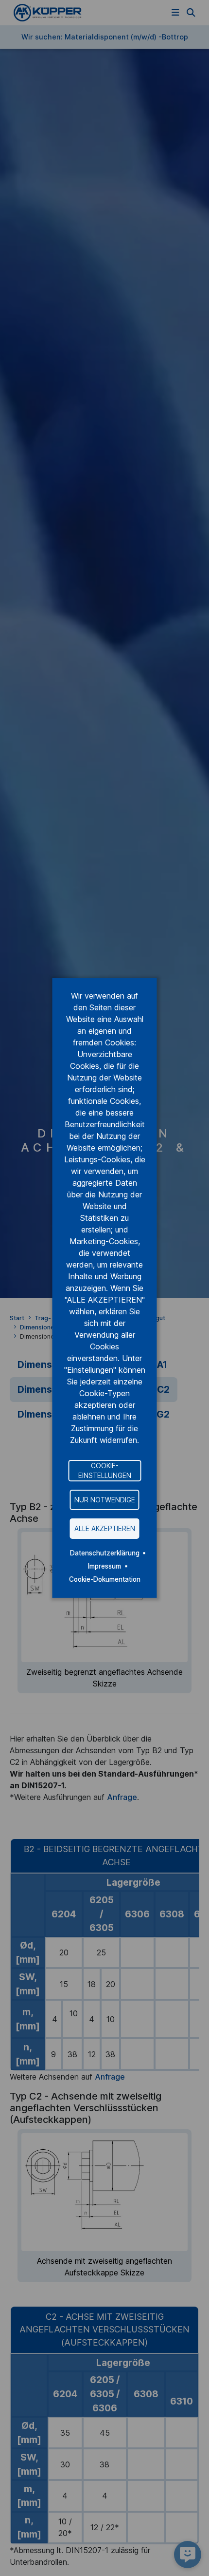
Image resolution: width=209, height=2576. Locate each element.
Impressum (104, 1566)
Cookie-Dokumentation (105, 1579)
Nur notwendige (105, 1500)
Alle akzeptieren (105, 1529)
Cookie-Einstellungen (105, 1470)
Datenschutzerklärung (105, 1553)
